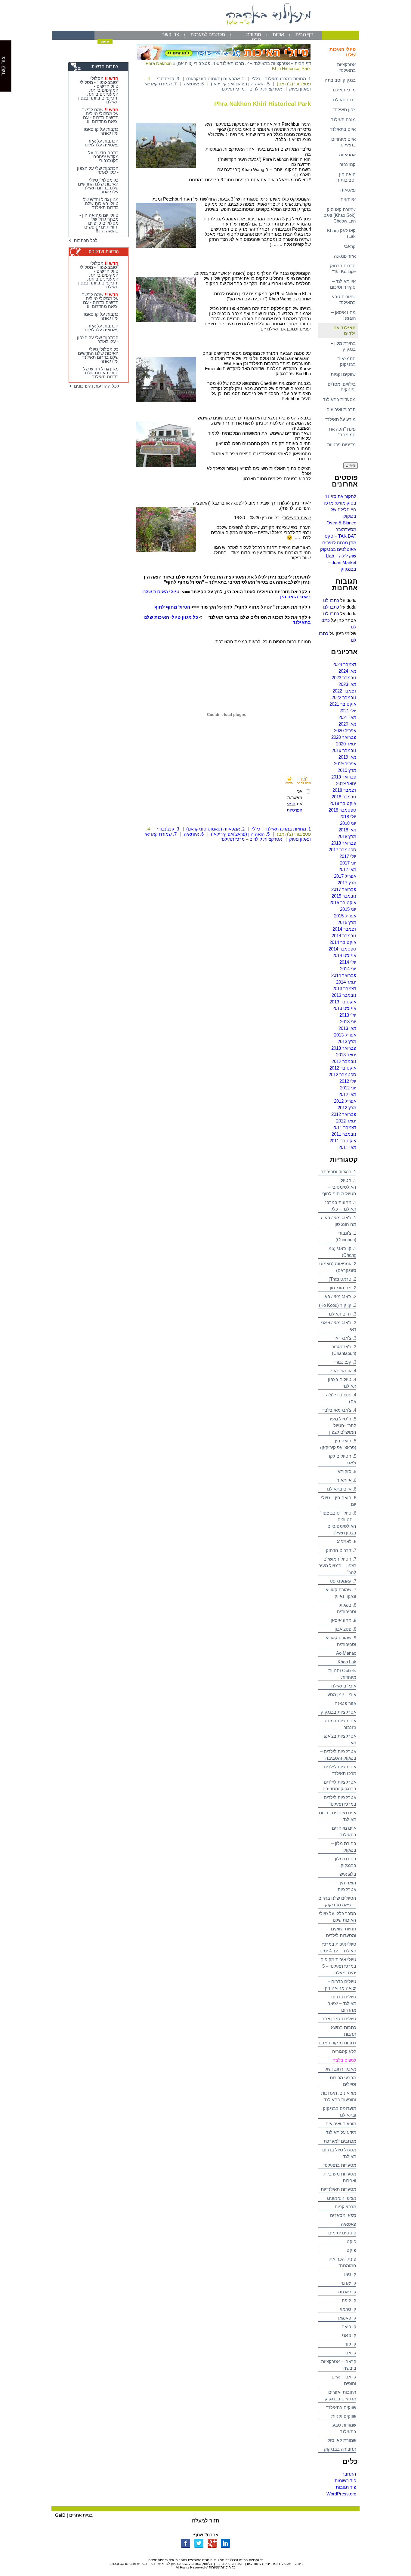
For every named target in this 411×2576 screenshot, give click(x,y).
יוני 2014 (348, 969)
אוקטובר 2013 (343, 1002)
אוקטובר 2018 (343, 803)
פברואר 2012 (344, 1114)
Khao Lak (347, 1662)
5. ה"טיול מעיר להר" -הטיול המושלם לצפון (342, 1425)
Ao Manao (346, 1653)
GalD (60, 2515)
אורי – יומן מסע (342, 1695)
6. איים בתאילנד (341, 1489)
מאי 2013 (347, 1028)
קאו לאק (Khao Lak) (341, 233)
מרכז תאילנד (344, 90)
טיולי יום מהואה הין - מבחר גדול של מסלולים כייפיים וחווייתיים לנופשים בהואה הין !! (99, 223)
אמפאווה (347, 155)
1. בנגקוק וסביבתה (338, 1172)
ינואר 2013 (346, 1055)
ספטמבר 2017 (342, 850)
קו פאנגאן (347, 2318)
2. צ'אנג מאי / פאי (340, 1296)
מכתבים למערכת (208, 34)
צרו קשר (171, 34)
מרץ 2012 (347, 1108)
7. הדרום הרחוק (341, 1550)
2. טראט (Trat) (342, 1279)
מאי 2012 (347, 1094)
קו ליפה (349, 2300)
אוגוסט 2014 (344, 955)
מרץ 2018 (347, 836)
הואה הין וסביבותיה (346, 177)
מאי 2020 (347, 724)
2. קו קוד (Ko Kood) (338, 1305)
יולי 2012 (348, 1081)
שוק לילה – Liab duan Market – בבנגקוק (341, 562)
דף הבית (304, 34)
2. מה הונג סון (343, 1288)
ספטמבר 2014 (342, 949)
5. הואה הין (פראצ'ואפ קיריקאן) (240, 84)
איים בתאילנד (343, 129)
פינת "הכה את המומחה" (342, 432)
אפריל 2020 (345, 731)
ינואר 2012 (346, 1121)
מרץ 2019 (347, 770)
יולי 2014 (348, 962)
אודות (278, 34)
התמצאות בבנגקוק (346, 361)
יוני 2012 (348, 1088)
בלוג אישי (347, 1874)
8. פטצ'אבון (345, 1629)
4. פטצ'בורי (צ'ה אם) (196, 63)
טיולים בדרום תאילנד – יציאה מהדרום (342, 2003)
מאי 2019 (347, 757)
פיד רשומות (345, 2481)
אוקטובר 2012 (343, 1068)
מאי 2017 (347, 869)
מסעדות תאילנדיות (338, 2189)
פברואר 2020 (344, 737)
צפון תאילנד (345, 110)
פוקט (351, 2241)
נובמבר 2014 (344, 936)
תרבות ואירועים (341, 409)
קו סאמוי (348, 2309)
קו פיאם (349, 2327)
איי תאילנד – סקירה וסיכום (343, 284)
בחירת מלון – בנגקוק (343, 346)
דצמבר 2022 (344, 691)
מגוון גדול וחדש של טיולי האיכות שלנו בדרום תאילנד (101, 203)
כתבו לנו (331, 600)
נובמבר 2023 (344, 678)
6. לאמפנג (347, 1541)
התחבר (349, 2474)
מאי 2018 (347, 830)
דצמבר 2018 (344, 790)
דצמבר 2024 (344, 664)
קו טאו (350, 2274)
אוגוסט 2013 (344, 1008)
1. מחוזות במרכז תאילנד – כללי (281, 79)
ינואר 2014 (346, 982)
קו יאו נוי (348, 2283)
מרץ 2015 (347, 922)
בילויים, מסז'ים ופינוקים (342, 387)
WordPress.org (341, 2494)
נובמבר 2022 (344, 697)
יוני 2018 (348, 823)
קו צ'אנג (349, 2335)
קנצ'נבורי (347, 164)
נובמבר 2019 (344, 750)
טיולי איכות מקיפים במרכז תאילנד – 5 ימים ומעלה (338, 1966)
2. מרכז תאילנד (234, 63)
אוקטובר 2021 (343, 704)
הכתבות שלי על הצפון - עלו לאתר (98, 170)
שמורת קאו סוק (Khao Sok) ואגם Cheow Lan (340, 215)
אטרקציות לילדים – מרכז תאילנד (251, 89)
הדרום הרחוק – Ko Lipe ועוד (341, 269)
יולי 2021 (348, 711)
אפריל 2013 (345, 1035)
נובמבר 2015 (344, 896)
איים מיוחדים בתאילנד (343, 142)
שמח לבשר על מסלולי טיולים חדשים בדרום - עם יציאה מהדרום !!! (100, 115)
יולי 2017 (348, 856)
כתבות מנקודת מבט (337, 2043)
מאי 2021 (347, 717)
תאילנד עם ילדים (345, 330)
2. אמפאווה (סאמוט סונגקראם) (215, 79)
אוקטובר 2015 (343, 903)
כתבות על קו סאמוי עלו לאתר (100, 131)
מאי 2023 (347, 684)
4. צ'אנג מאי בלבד (339, 1410)
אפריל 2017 (345, 876)
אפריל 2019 (345, 764)
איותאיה (348, 200)
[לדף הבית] (205, 29)
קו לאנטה (347, 2292)
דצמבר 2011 (344, 1127)
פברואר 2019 (344, 777)
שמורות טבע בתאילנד (344, 299)
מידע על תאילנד (340, 419)
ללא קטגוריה (344, 2051)
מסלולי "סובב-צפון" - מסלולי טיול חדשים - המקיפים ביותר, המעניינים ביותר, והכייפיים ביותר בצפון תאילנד (98, 90)
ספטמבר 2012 (342, 1075)
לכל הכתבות (84, 240)
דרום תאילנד (344, 100)
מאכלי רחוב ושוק (340, 2069)
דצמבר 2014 (344, 929)
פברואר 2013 (344, 1048)
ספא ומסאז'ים (343, 2215)
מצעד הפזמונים (342, 2198)
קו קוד (351, 2344)
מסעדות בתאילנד (339, 399)
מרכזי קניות (345, 2207)
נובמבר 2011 (344, 1134)
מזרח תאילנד (343, 120)
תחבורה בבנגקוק (340, 2449)
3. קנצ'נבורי (345, 1362)
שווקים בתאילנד (341, 2407)
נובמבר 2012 (344, 1061)
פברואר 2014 (344, 975)
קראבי (350, 246)
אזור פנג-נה (345, 256)
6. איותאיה (346, 1480)
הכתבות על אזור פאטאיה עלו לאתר (101, 143)
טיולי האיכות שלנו (343, 52)
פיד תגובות (346, 2487)
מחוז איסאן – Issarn (343, 315)
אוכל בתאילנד (343, 1686)
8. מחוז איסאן (343, 1620)
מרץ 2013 (347, 1041)
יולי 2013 (348, 1015)
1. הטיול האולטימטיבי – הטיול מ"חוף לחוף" (338, 1187)
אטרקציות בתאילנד (346, 67)
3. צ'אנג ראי (345, 1338)
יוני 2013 (348, 1022)
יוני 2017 (348, 863)
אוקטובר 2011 (343, 1141)
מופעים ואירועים (341, 2124)
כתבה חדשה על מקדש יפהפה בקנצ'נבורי (103, 157)
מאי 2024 (347, 671)
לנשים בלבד (345, 2060)
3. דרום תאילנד (342, 1314)
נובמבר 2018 (344, 797)
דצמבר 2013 (344, 989)
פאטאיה (348, 190)
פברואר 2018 (344, 843)
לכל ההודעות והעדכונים (95, 386)
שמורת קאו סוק (342, 2440)
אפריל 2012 (345, 1101)
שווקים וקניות (343, 374)
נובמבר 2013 (344, 995)
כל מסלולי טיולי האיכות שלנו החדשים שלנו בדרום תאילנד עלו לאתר (98, 186)
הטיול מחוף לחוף (172, 607)
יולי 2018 (348, 817)
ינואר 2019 (346, 783)
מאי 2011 (347, 1147)
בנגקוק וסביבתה (340, 80)
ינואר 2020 (346, 744)
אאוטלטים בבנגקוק (338, 549)
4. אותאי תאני (343, 1371)
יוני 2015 (348, 909)
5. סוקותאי (346, 1471)
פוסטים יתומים (342, 2233)
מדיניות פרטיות (341, 445)
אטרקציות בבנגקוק (338, 1712)
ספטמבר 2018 (342, 810)
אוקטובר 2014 (343, 942)
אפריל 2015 (345, 916)
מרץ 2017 (347, 883)
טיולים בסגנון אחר (339, 2019)
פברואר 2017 (344, 889)
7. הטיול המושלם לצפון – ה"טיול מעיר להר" (337, 1566)
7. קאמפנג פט (343, 1581)
